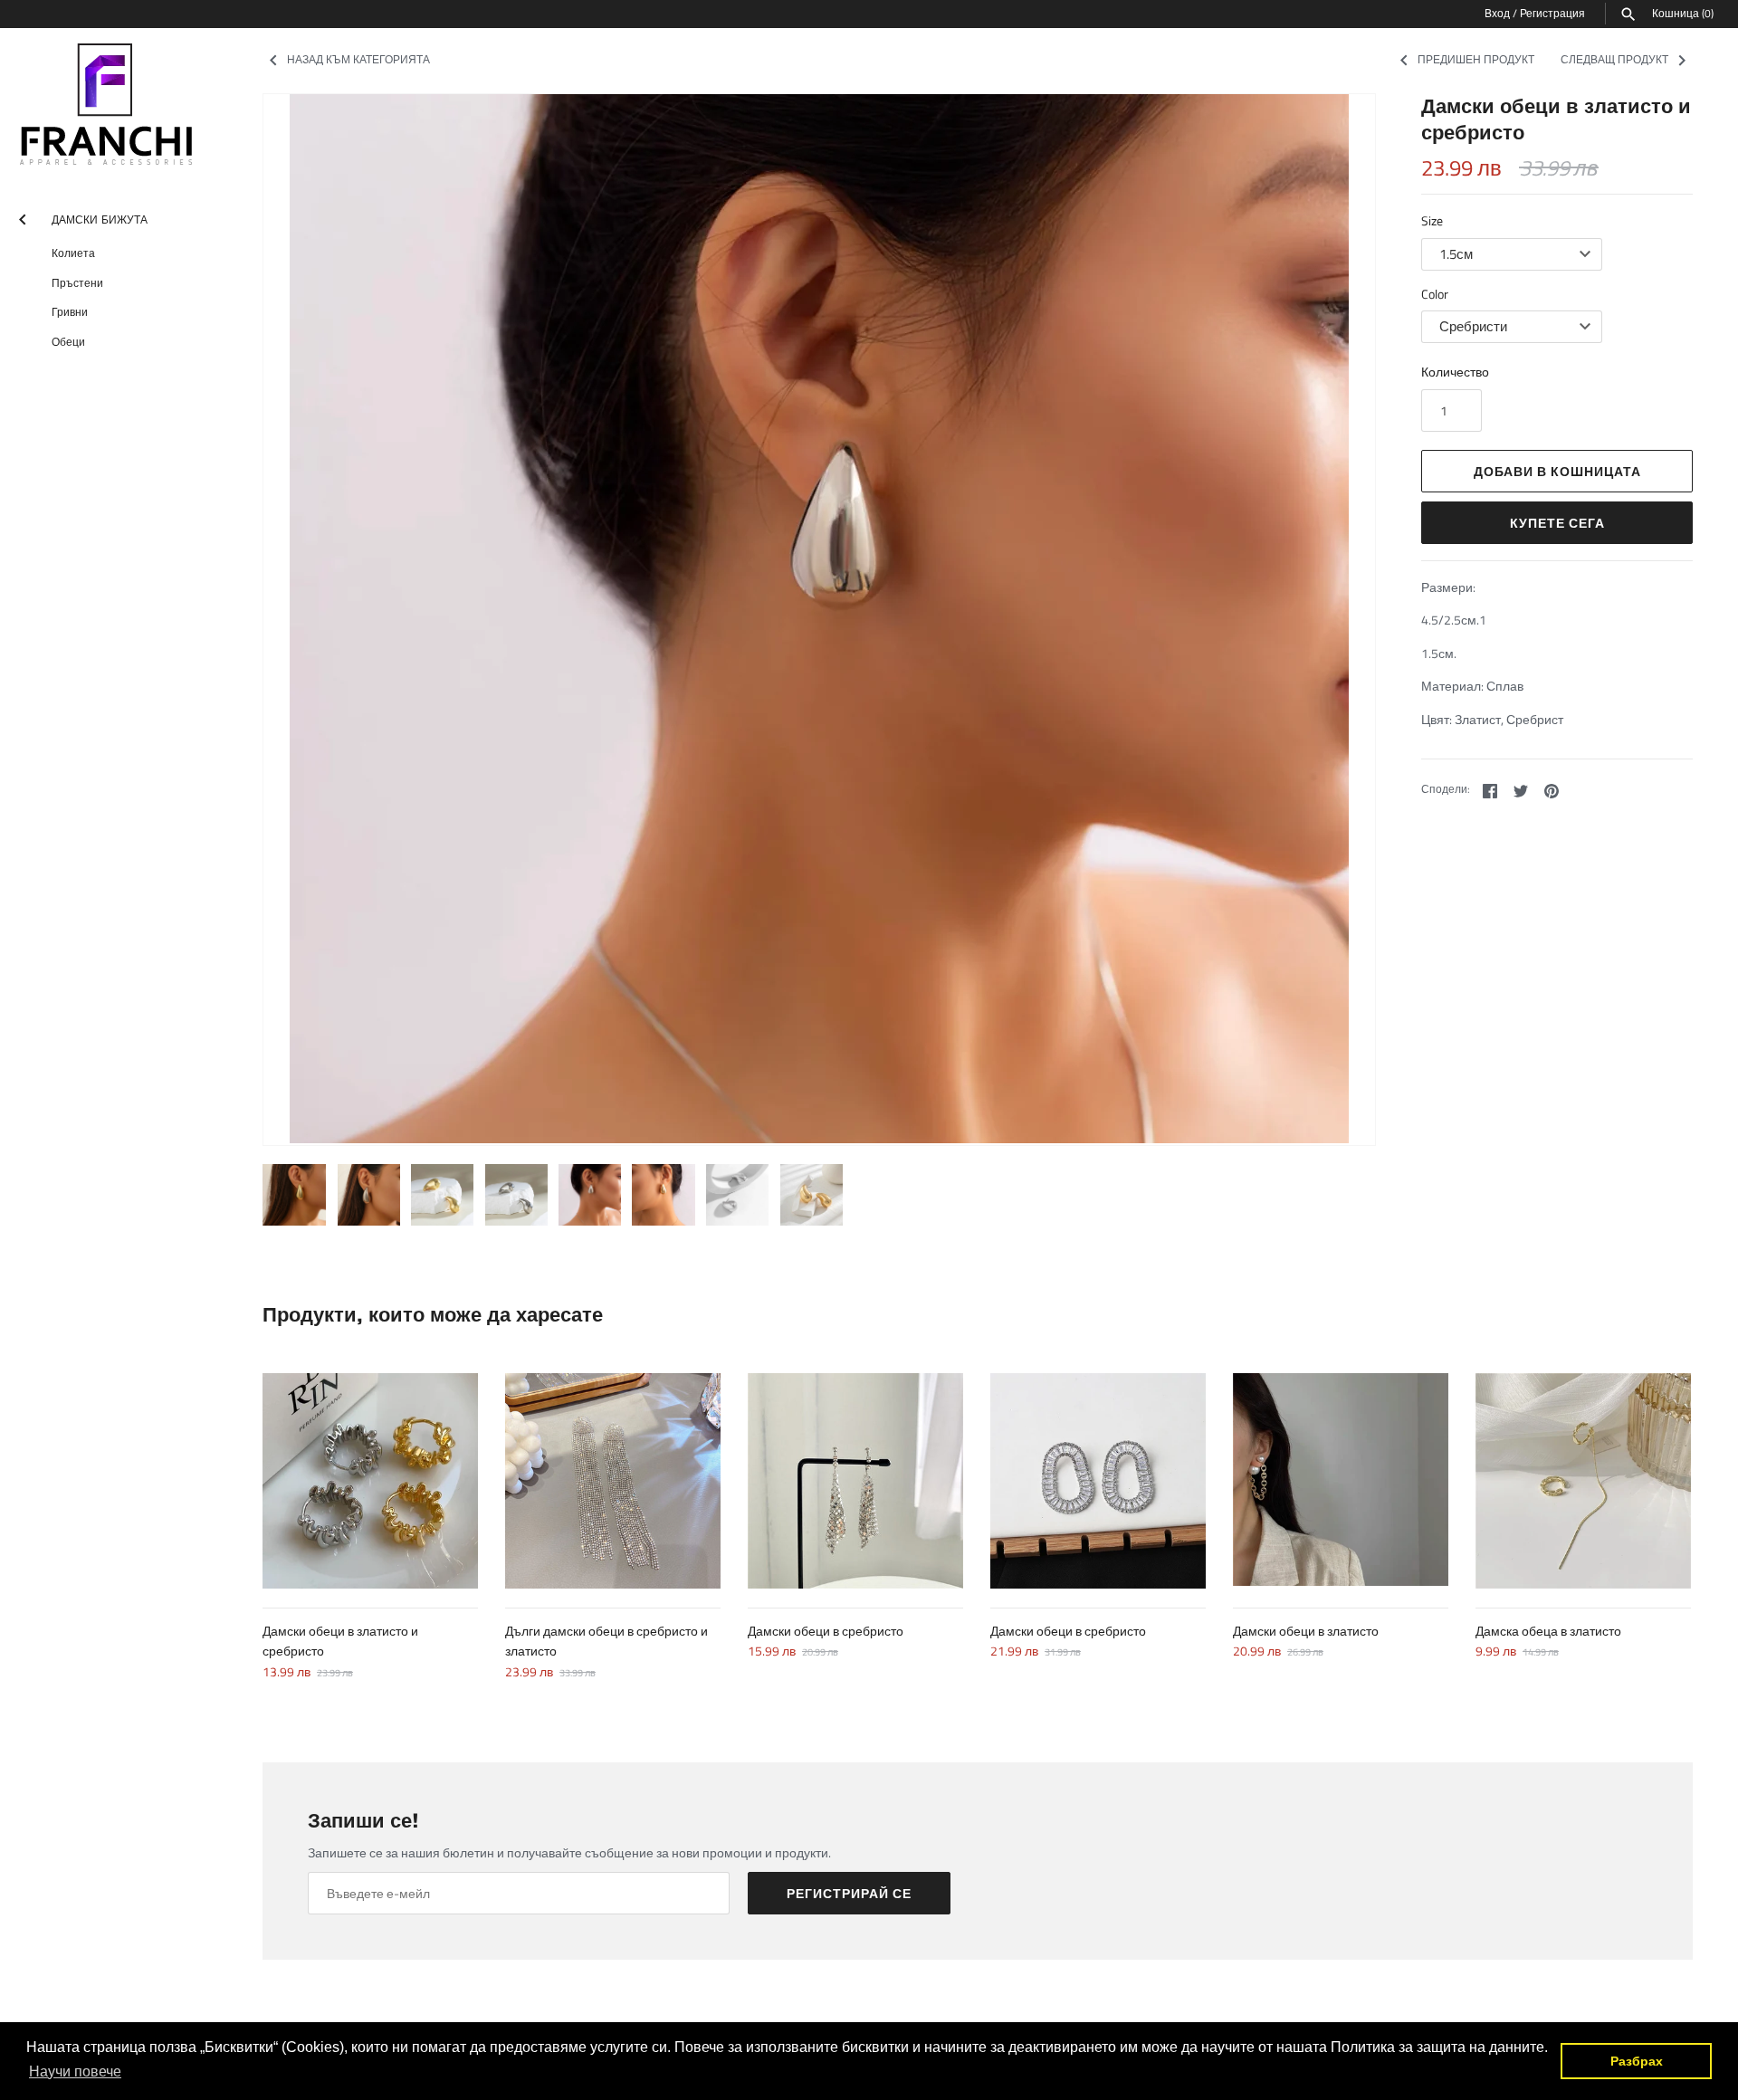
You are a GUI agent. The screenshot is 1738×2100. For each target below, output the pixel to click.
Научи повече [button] (75, 2071)
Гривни (70, 312)
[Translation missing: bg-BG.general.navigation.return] (23, 216)
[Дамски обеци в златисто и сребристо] (370, 1481)
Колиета (73, 253)
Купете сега (1557, 523)
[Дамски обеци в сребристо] (855, 1481)
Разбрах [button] (1637, 2061)
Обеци (68, 342)
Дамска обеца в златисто (1548, 1631)
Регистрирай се (849, 1893)
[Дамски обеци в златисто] (1341, 1481)
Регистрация (1552, 14)
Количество (1455, 372)
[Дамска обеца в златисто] (1583, 1481)
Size (1432, 220)
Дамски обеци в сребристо (826, 1631)
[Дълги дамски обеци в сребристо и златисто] (613, 1481)
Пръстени (77, 283)
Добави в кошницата (1557, 471)
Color (1435, 294)
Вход (1497, 14)
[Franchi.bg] (109, 105)
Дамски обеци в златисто (1306, 1631)
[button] (301, 619)
